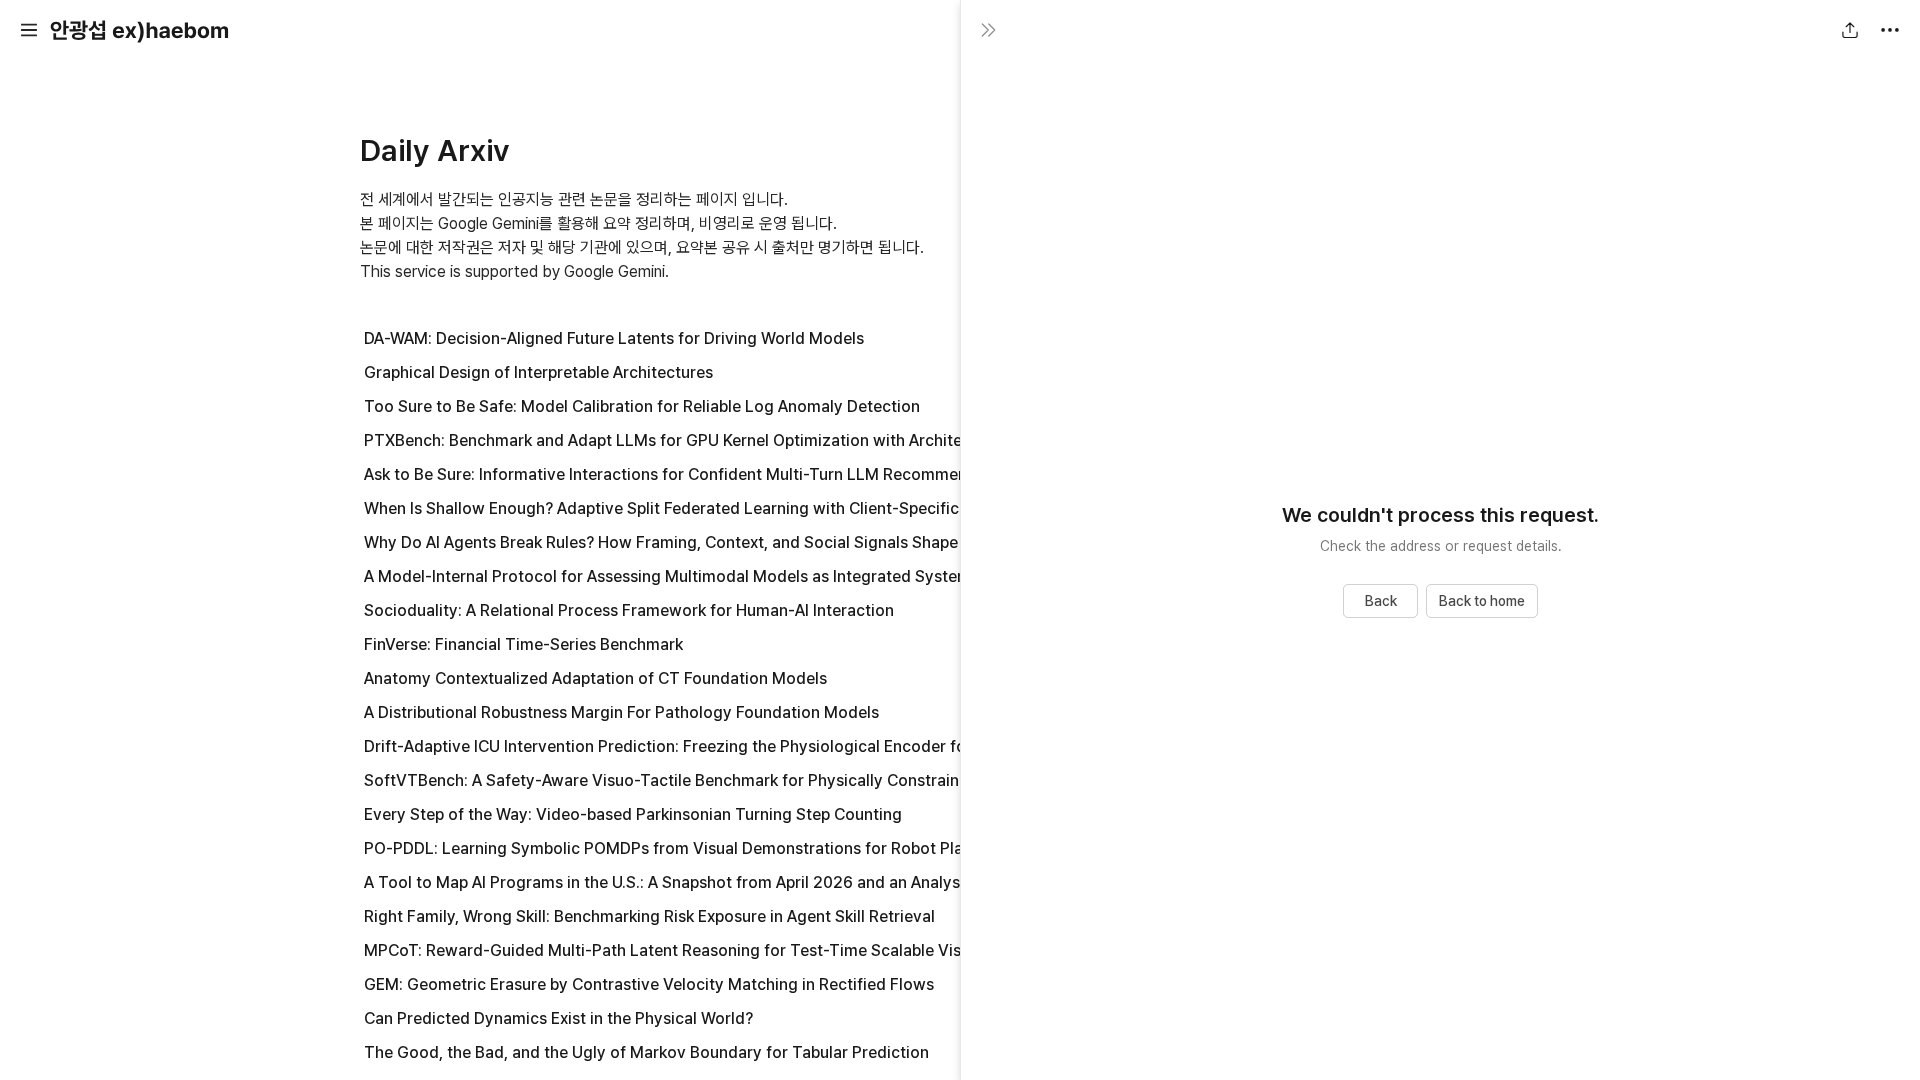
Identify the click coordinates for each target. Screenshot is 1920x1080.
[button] (29, 30)
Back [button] (1381, 601)
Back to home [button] (1482, 601)
